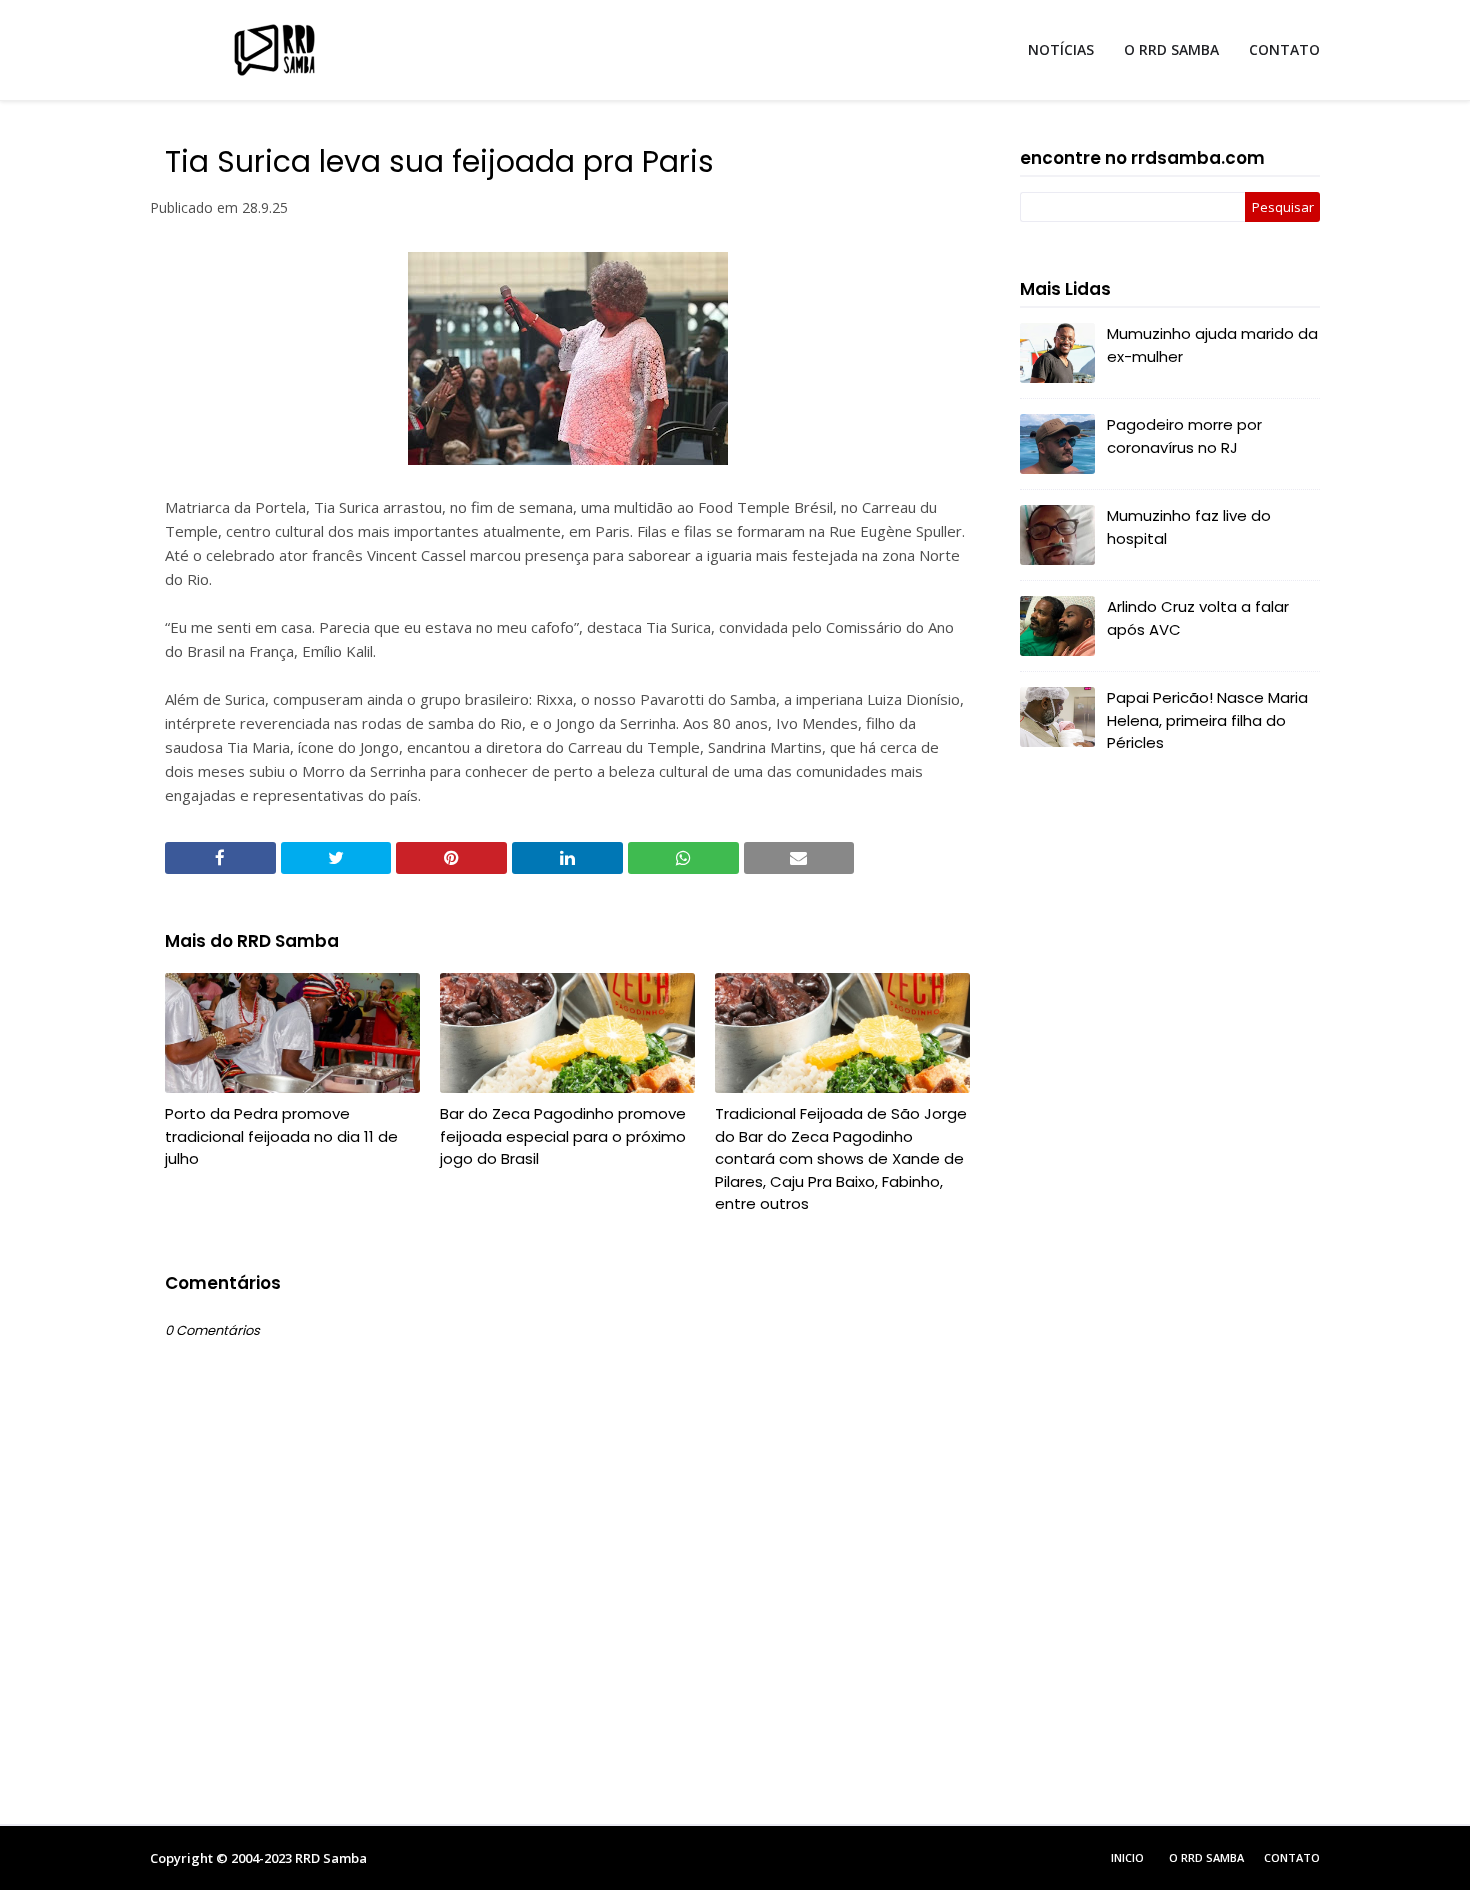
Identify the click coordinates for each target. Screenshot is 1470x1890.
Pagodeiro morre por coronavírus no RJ (1184, 436)
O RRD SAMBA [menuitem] (1171, 49)
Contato (1292, 1857)
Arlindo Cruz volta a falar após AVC (1198, 618)
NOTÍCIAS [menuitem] (1061, 49)
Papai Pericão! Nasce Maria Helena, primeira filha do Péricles (1207, 720)
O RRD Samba (1206, 1857)
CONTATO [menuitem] (1284, 49)
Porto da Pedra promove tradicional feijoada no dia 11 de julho (281, 1136)
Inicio (1127, 1857)
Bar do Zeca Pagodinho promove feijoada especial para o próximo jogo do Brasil (563, 1136)
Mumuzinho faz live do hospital (1189, 527)
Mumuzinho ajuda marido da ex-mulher (1212, 345)
